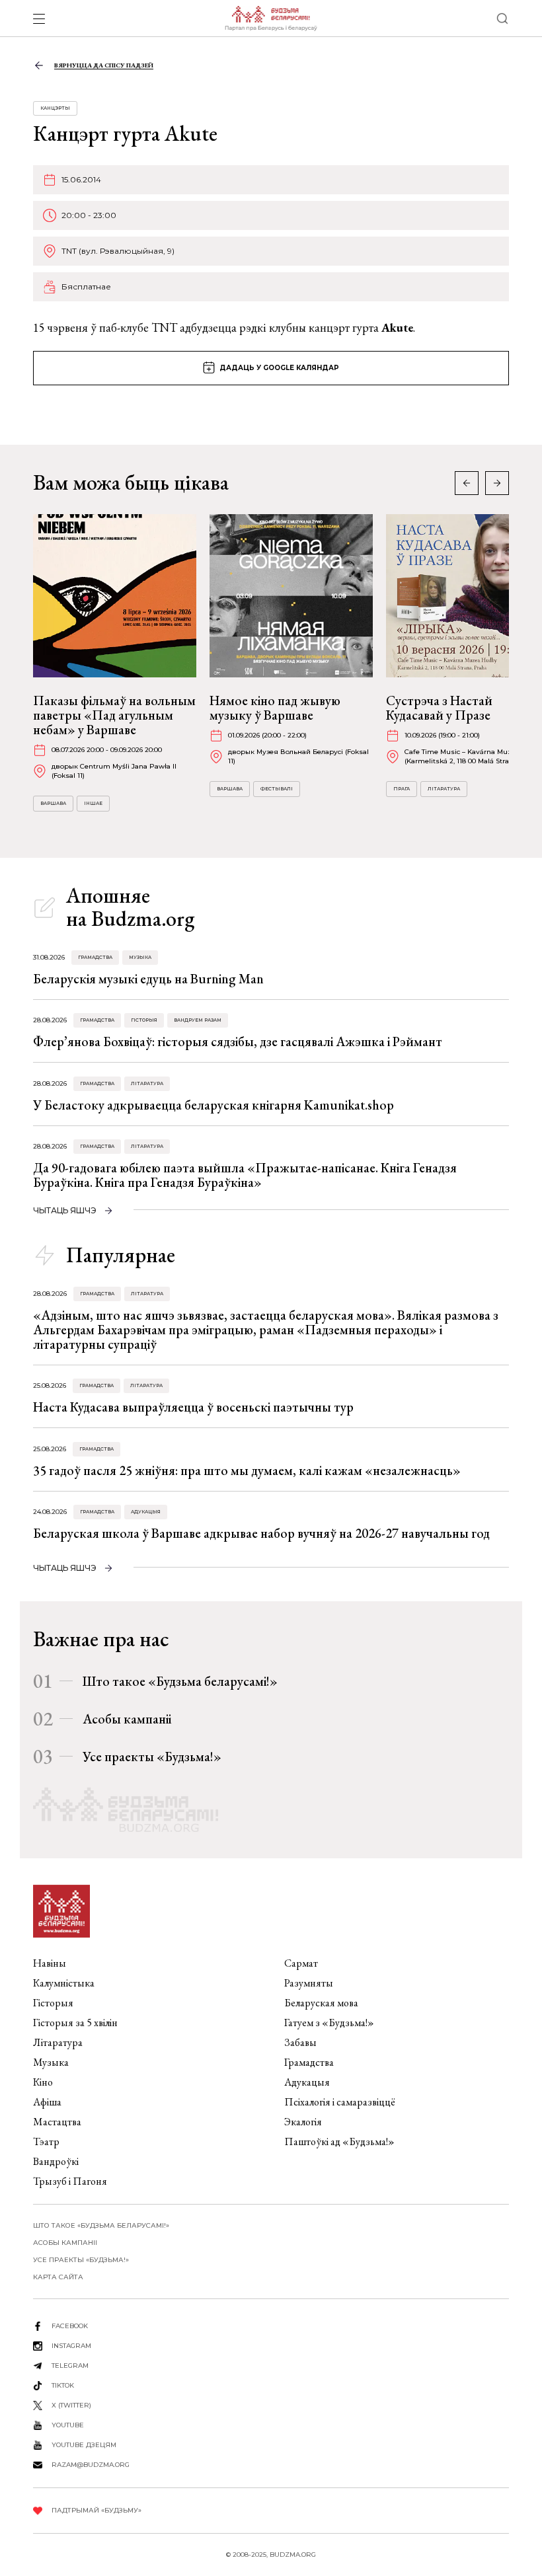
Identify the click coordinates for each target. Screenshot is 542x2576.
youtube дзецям (84, 2445)
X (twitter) (71, 2405)
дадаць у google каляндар (279, 368)
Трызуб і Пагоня (70, 2181)
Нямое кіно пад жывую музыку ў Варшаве (275, 708)
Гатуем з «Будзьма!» (329, 2023)
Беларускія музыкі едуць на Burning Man (148, 979)
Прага (402, 789)
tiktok (63, 2385)
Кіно (43, 2082)
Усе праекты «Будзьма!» (152, 1757)
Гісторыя (144, 1020)
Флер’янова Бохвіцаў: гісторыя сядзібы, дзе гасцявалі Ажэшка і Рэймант (238, 1042)
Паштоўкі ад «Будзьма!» (339, 2141)
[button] (497, 483)
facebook (70, 2326)
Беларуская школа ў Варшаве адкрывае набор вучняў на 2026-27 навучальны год (261, 1533)
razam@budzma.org (91, 2465)
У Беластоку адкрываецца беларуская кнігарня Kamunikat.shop (213, 1105)
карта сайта (58, 2277)
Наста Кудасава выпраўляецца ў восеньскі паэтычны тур (193, 1407)
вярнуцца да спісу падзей (104, 65)
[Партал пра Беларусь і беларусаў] (271, 19)
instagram (71, 2346)
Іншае (93, 803)
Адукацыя (146, 1512)
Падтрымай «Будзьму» (97, 2510)
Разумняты (309, 1983)
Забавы (300, 2042)
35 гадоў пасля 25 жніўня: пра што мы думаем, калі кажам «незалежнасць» (247, 1470)
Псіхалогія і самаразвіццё (340, 2102)
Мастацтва (57, 2122)
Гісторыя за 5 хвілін (75, 2023)
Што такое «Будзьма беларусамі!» (180, 1681)
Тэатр (46, 2141)
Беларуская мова (321, 2003)
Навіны (50, 1963)
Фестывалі (277, 789)
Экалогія (303, 2122)
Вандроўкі (56, 2161)
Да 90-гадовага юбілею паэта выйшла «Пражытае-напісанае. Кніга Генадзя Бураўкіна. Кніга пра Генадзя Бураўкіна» (245, 1175)
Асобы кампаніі (127, 1719)
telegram (70, 2366)
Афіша (47, 2102)
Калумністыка (64, 1983)
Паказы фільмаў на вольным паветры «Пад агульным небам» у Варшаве (114, 715)
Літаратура (444, 789)
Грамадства (95, 957)
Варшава (53, 803)
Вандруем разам (198, 1020)
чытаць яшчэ (65, 1210)
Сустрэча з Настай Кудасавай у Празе (439, 708)
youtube (68, 2425)
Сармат (301, 1963)
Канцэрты (55, 108)
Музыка (140, 957)
